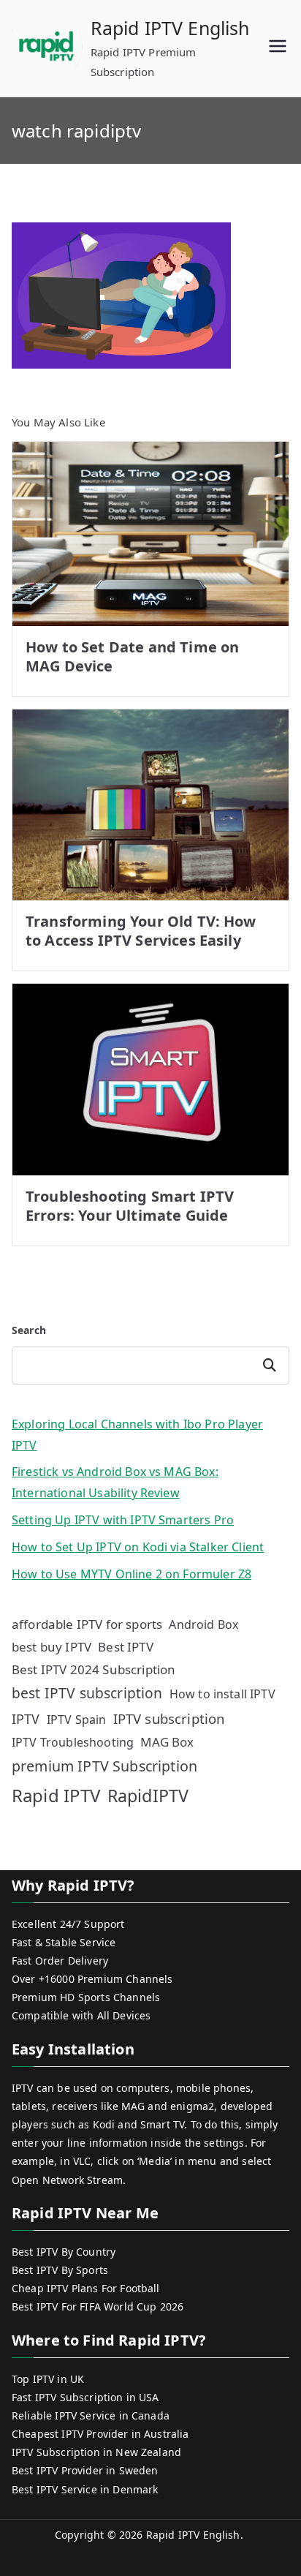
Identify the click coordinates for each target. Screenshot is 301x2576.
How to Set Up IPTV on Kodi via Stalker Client (138, 1547)
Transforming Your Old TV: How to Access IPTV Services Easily (141, 931)
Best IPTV (125, 1647)
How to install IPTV (222, 1694)
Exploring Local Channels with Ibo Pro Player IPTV (137, 1435)
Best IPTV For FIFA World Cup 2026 (98, 2306)
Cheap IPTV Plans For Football (86, 2288)
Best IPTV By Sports (60, 2270)
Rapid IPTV (56, 1795)
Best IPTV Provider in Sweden (85, 2470)
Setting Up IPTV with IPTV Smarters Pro (123, 1520)
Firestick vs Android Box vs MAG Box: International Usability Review (115, 1482)
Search (29, 1330)
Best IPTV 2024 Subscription (94, 1669)
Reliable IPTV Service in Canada (91, 2415)
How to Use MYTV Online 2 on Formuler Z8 (132, 1574)
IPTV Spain (77, 1720)
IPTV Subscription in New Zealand (96, 2452)
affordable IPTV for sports (87, 1624)
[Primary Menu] (278, 48)
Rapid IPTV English (170, 28)
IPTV (26, 1719)
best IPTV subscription (87, 1693)
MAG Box (167, 1742)
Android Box (203, 1624)
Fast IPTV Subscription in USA (85, 2397)
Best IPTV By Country (64, 2252)
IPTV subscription (169, 1718)
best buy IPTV (52, 1647)
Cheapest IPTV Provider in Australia (100, 2434)
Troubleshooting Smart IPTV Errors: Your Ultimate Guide (130, 1206)
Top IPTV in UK (48, 2379)
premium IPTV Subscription (104, 1766)
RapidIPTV (148, 1796)
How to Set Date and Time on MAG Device (132, 656)
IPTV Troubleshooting (73, 1742)
